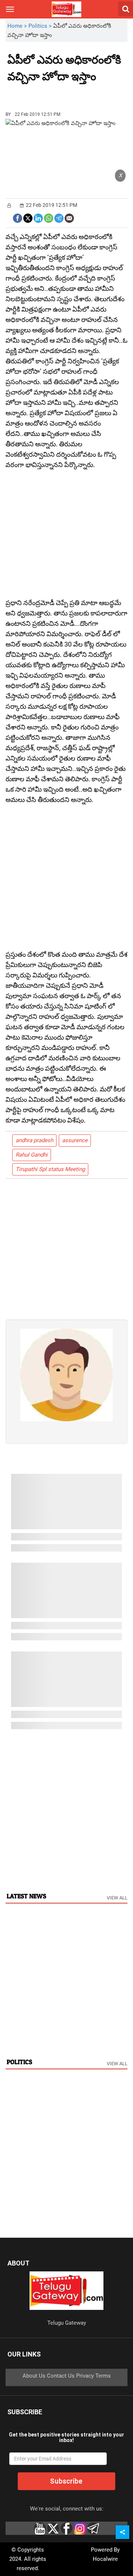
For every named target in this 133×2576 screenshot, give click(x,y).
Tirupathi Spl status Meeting (50, 1169)
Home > (18, 26)
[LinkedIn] (38, 217)
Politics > (41, 26)
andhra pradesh (34, 1140)
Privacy (85, 2376)
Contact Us (61, 2376)
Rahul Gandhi (32, 1155)
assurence (75, 1140)
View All (117, 1898)
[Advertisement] (48, 94)
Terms (103, 2376)
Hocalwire (105, 2559)
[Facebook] (18, 217)
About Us (34, 2376)
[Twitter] (28, 217)
